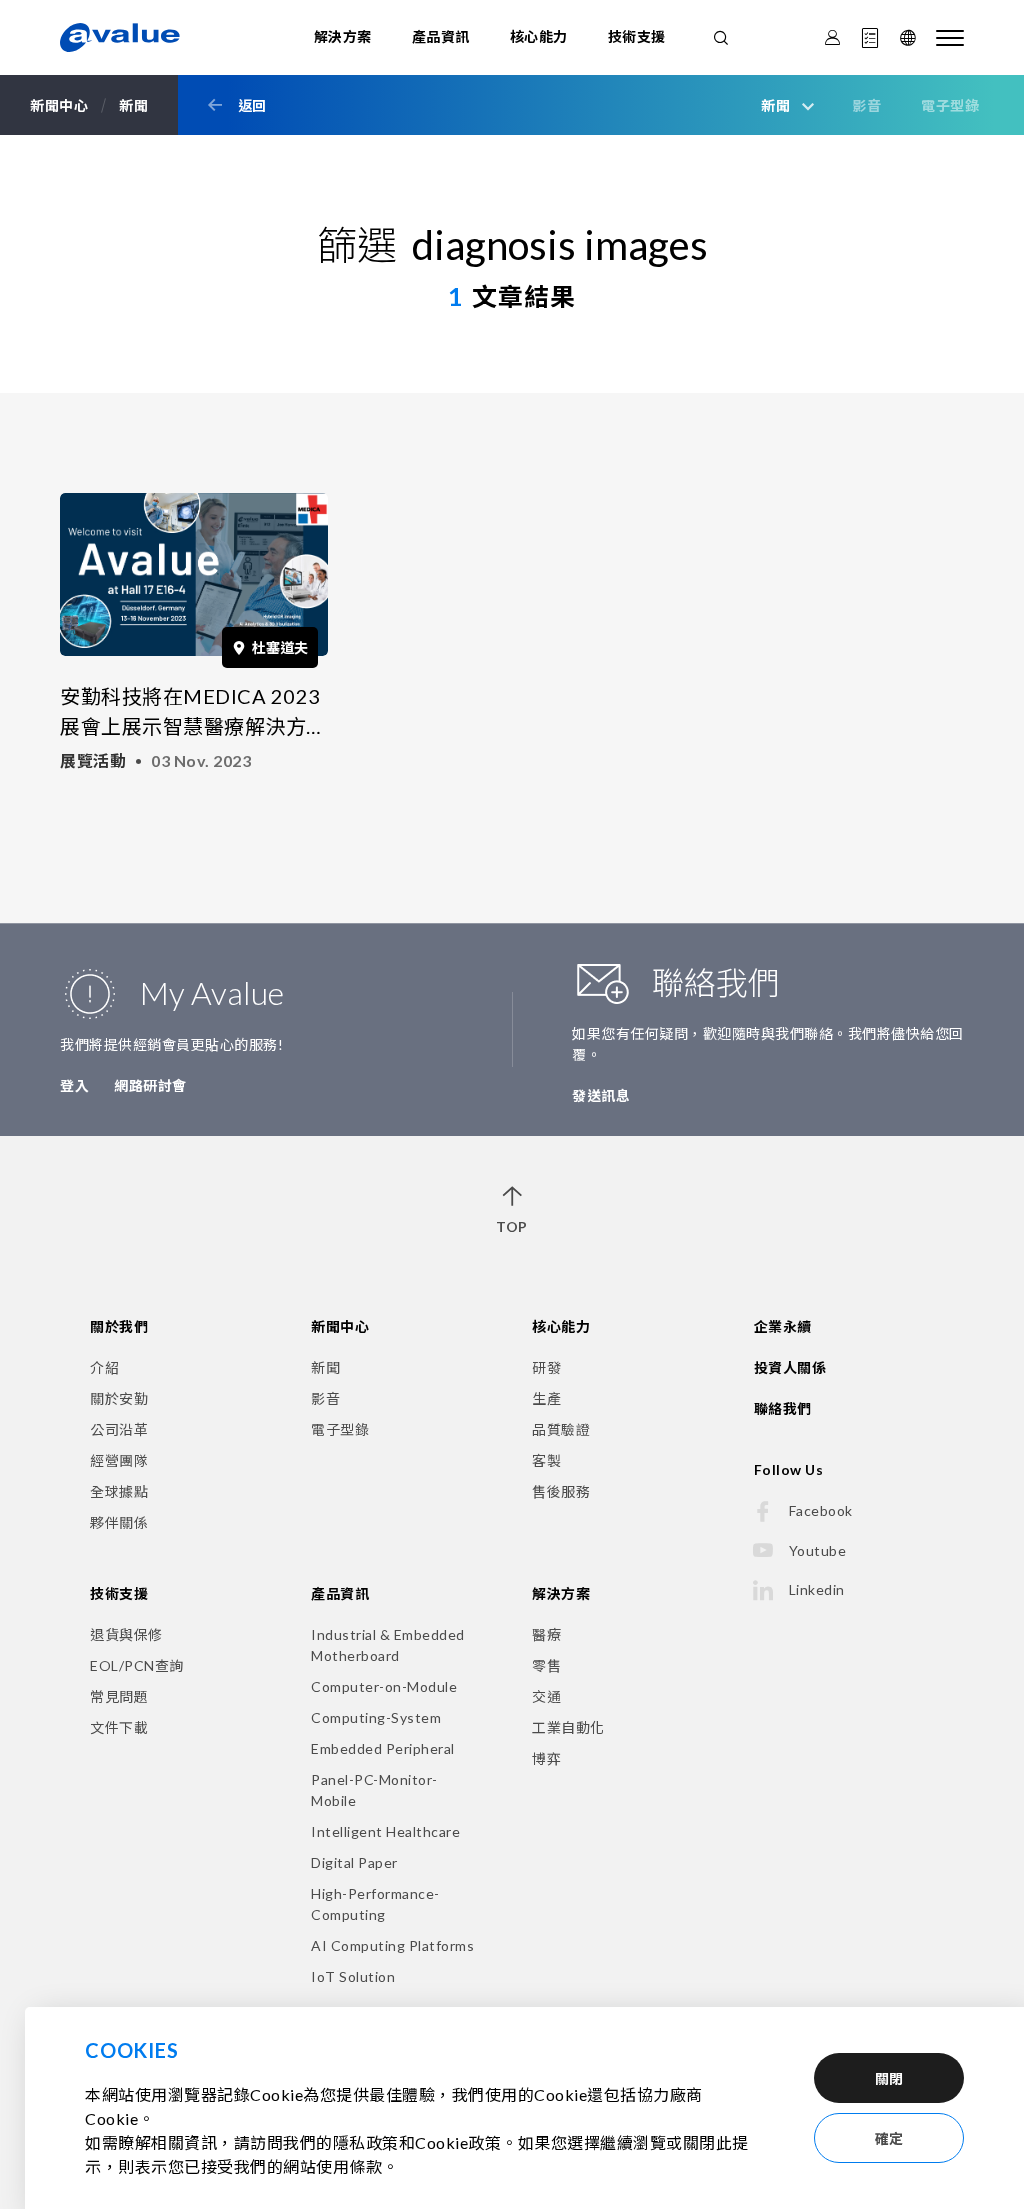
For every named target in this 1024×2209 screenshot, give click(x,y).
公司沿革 (119, 1429)
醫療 (546, 1634)
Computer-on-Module (384, 1686)
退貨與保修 (126, 1634)
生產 (546, 1398)
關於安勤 (119, 1398)
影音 (866, 105)
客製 (546, 1460)
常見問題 (119, 1696)
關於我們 (119, 1326)
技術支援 (637, 36)
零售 (546, 1665)
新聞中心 (340, 1326)
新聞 (325, 1367)
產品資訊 (441, 36)
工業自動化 (568, 1727)
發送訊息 (601, 1095)
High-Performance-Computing (375, 1904)
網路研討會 (150, 1085)
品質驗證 (561, 1429)
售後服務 (561, 1491)
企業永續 (783, 1326)
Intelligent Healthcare (385, 1831)
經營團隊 (119, 1460)
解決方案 (343, 36)
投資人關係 (790, 1367)
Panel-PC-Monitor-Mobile (374, 1790)
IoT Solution (353, 1976)
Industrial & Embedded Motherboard (388, 1645)
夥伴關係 (119, 1522)
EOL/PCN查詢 (137, 1665)
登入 (74, 1085)
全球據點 (119, 1491)
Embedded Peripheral (383, 1748)
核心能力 (539, 36)
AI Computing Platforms (392, 1945)
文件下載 (119, 1727)
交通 (546, 1696)
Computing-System (376, 1717)
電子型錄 (950, 105)
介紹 (104, 1367)
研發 (546, 1367)
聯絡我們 (783, 1408)
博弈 (546, 1758)
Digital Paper (354, 1862)
